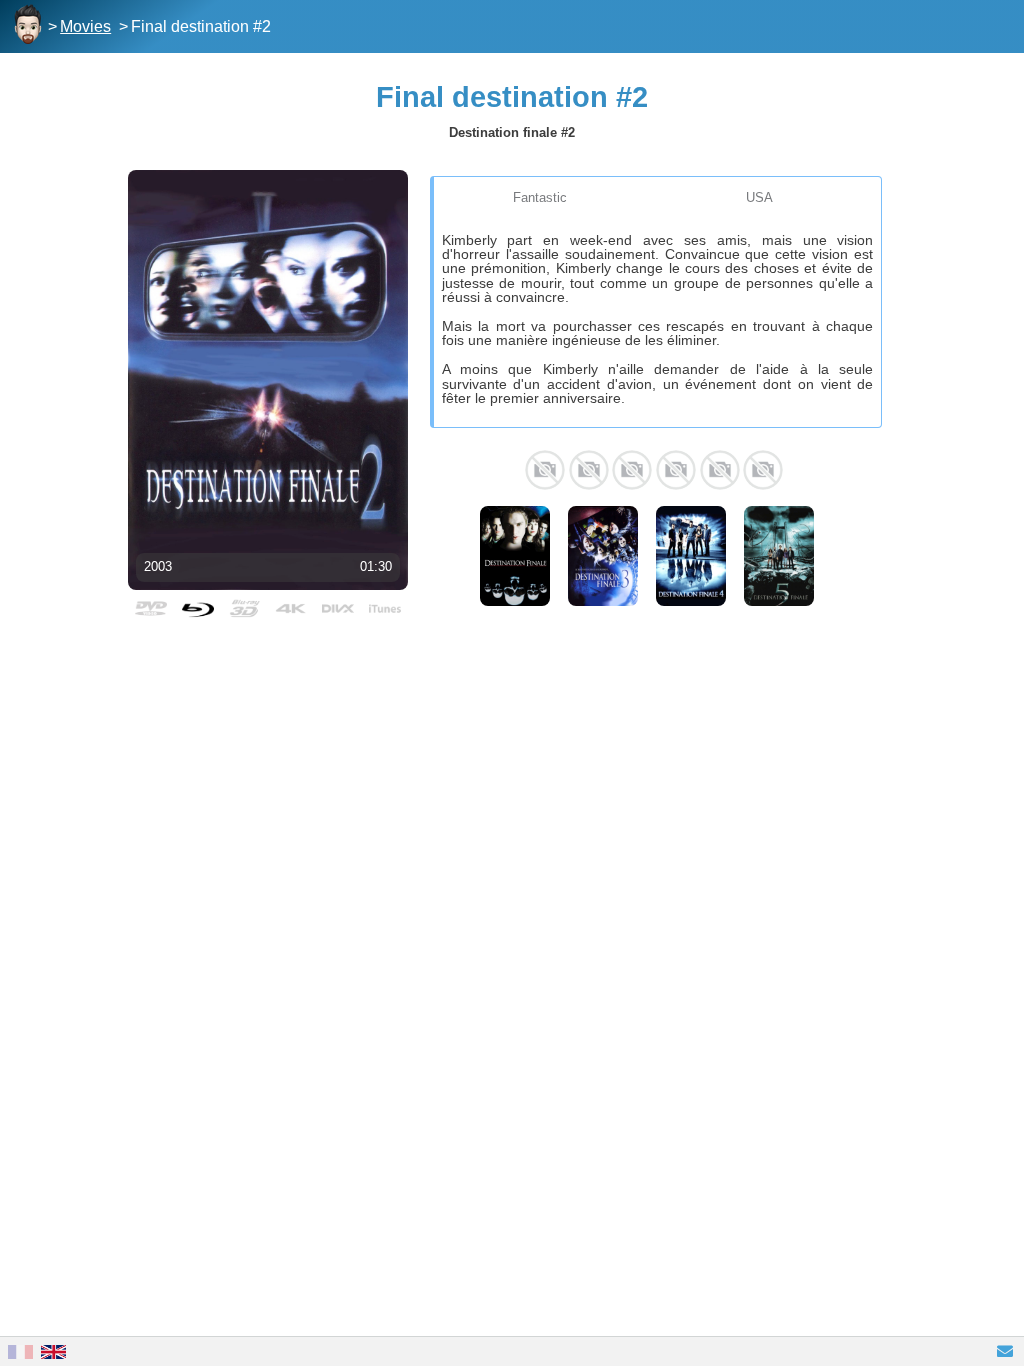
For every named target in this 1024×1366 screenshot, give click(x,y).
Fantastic (540, 197)
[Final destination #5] (779, 556)
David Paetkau (676, 470)
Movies (85, 26)
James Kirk (720, 470)
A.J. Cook (589, 470)
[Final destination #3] (603, 556)
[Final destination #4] (691, 556)
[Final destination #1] (515, 556)
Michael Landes (632, 470)
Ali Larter (545, 470)
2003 (158, 566)
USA (759, 197)
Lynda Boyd (763, 470)
